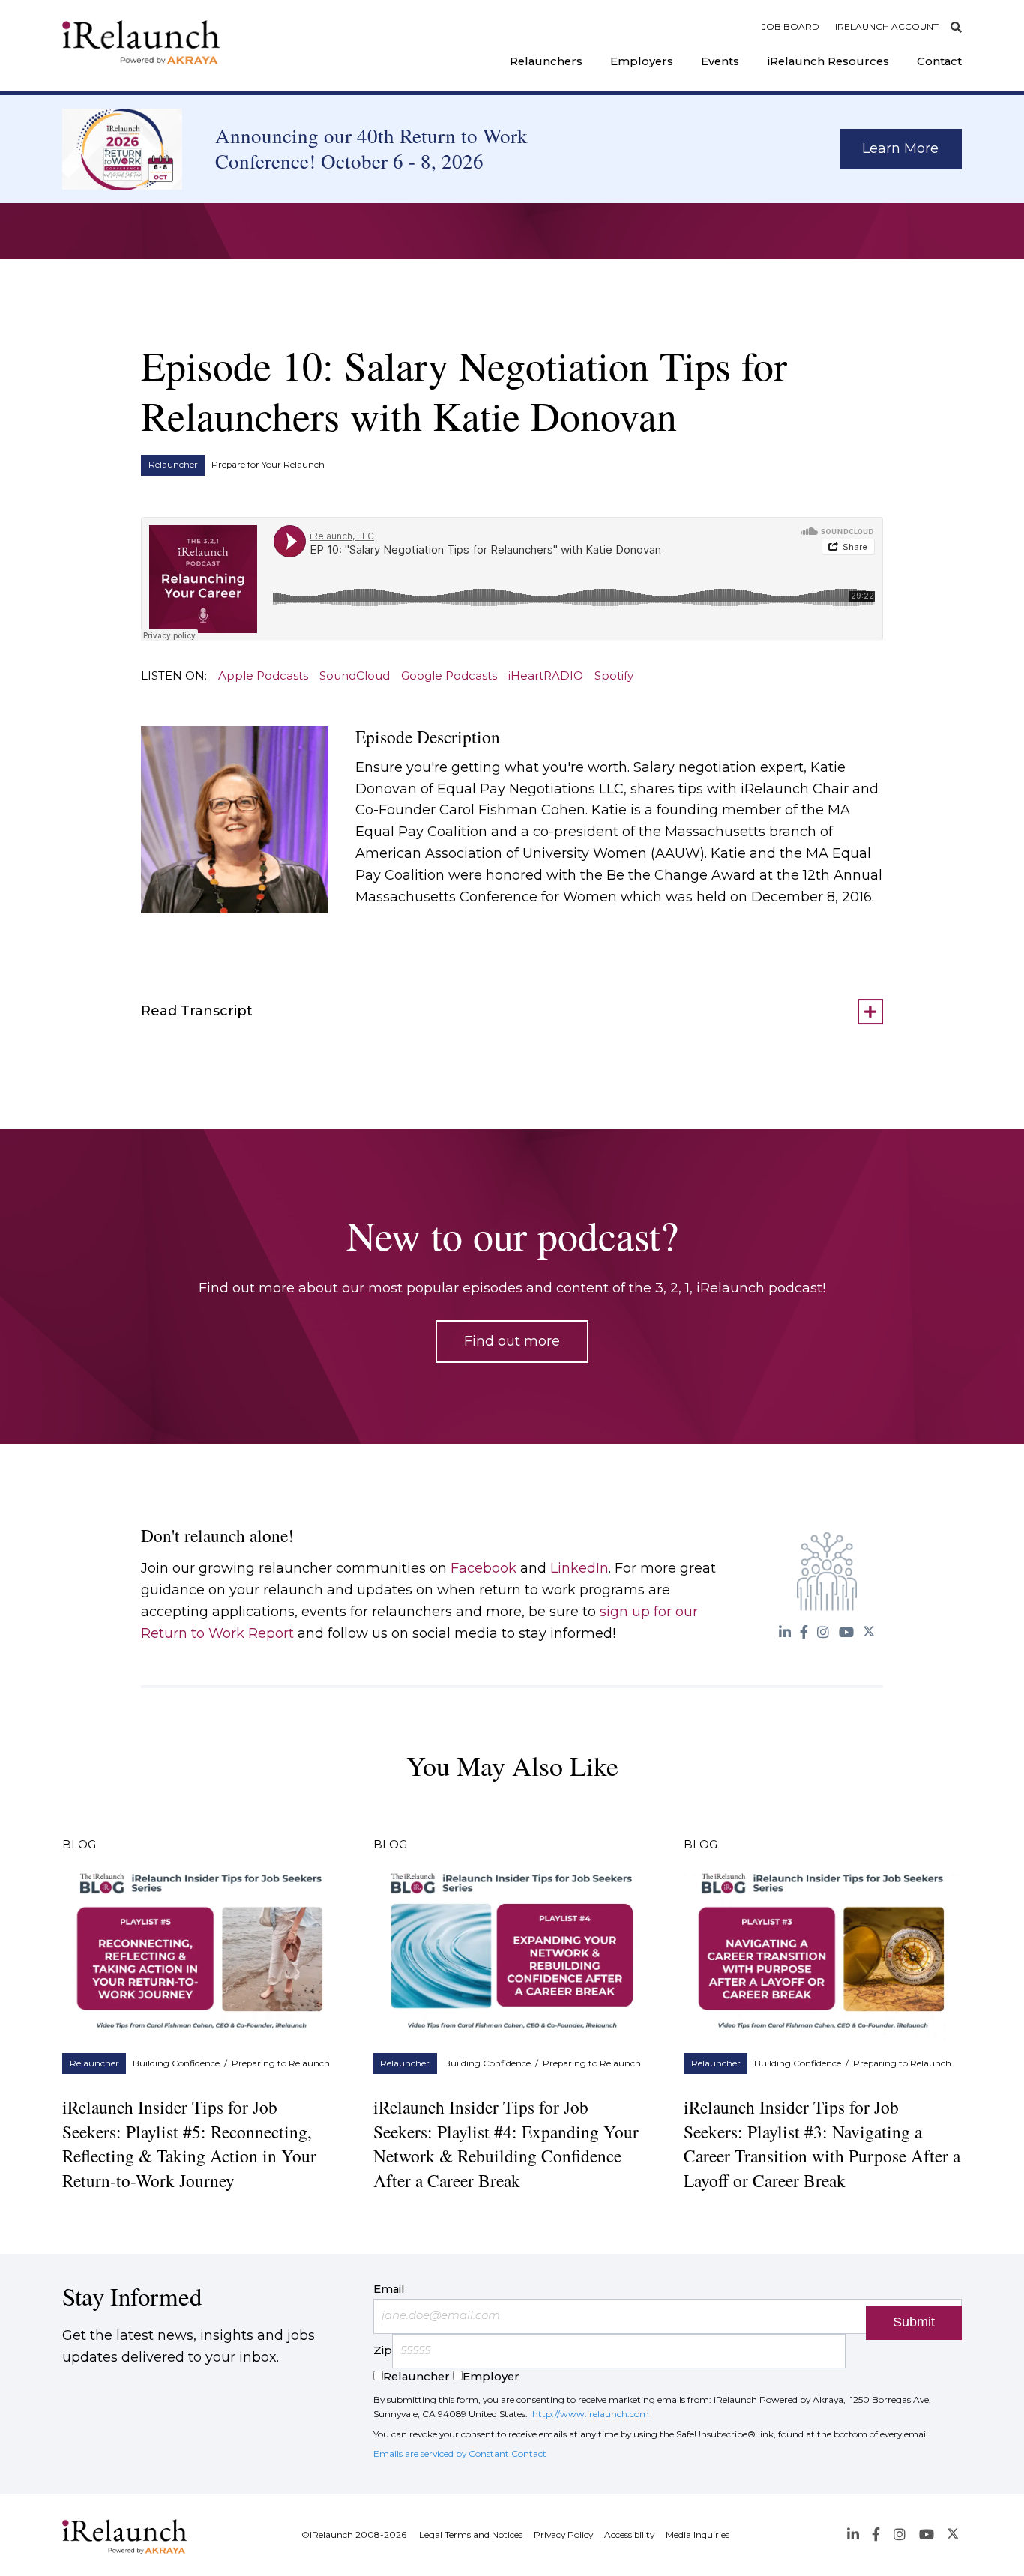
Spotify (614, 676)
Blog (79, 1845)
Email (389, 2289)
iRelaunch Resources (828, 61)
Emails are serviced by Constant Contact (460, 2453)
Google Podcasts (449, 676)
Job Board (790, 27)
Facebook (484, 1568)
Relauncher (173, 465)
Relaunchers (546, 61)
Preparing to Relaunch (281, 2063)
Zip (383, 2350)
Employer (491, 2377)
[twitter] (868, 1632)
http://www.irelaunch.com (591, 2414)
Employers (642, 61)
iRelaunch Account (887, 27)
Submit (914, 2322)
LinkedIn (579, 1568)
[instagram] (823, 1632)
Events (720, 61)
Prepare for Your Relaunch (268, 465)
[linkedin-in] (784, 1632)
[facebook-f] (804, 1632)
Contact (939, 61)
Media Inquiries (698, 2535)
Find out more (512, 1341)
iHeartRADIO (546, 676)
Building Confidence (176, 2063)
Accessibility (629, 2535)
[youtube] (846, 1632)
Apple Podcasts (263, 676)
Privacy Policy (563, 2535)
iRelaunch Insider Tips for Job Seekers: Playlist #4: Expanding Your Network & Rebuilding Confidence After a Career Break (506, 2144)
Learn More (900, 148)
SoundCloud (355, 676)
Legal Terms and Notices (471, 2535)
